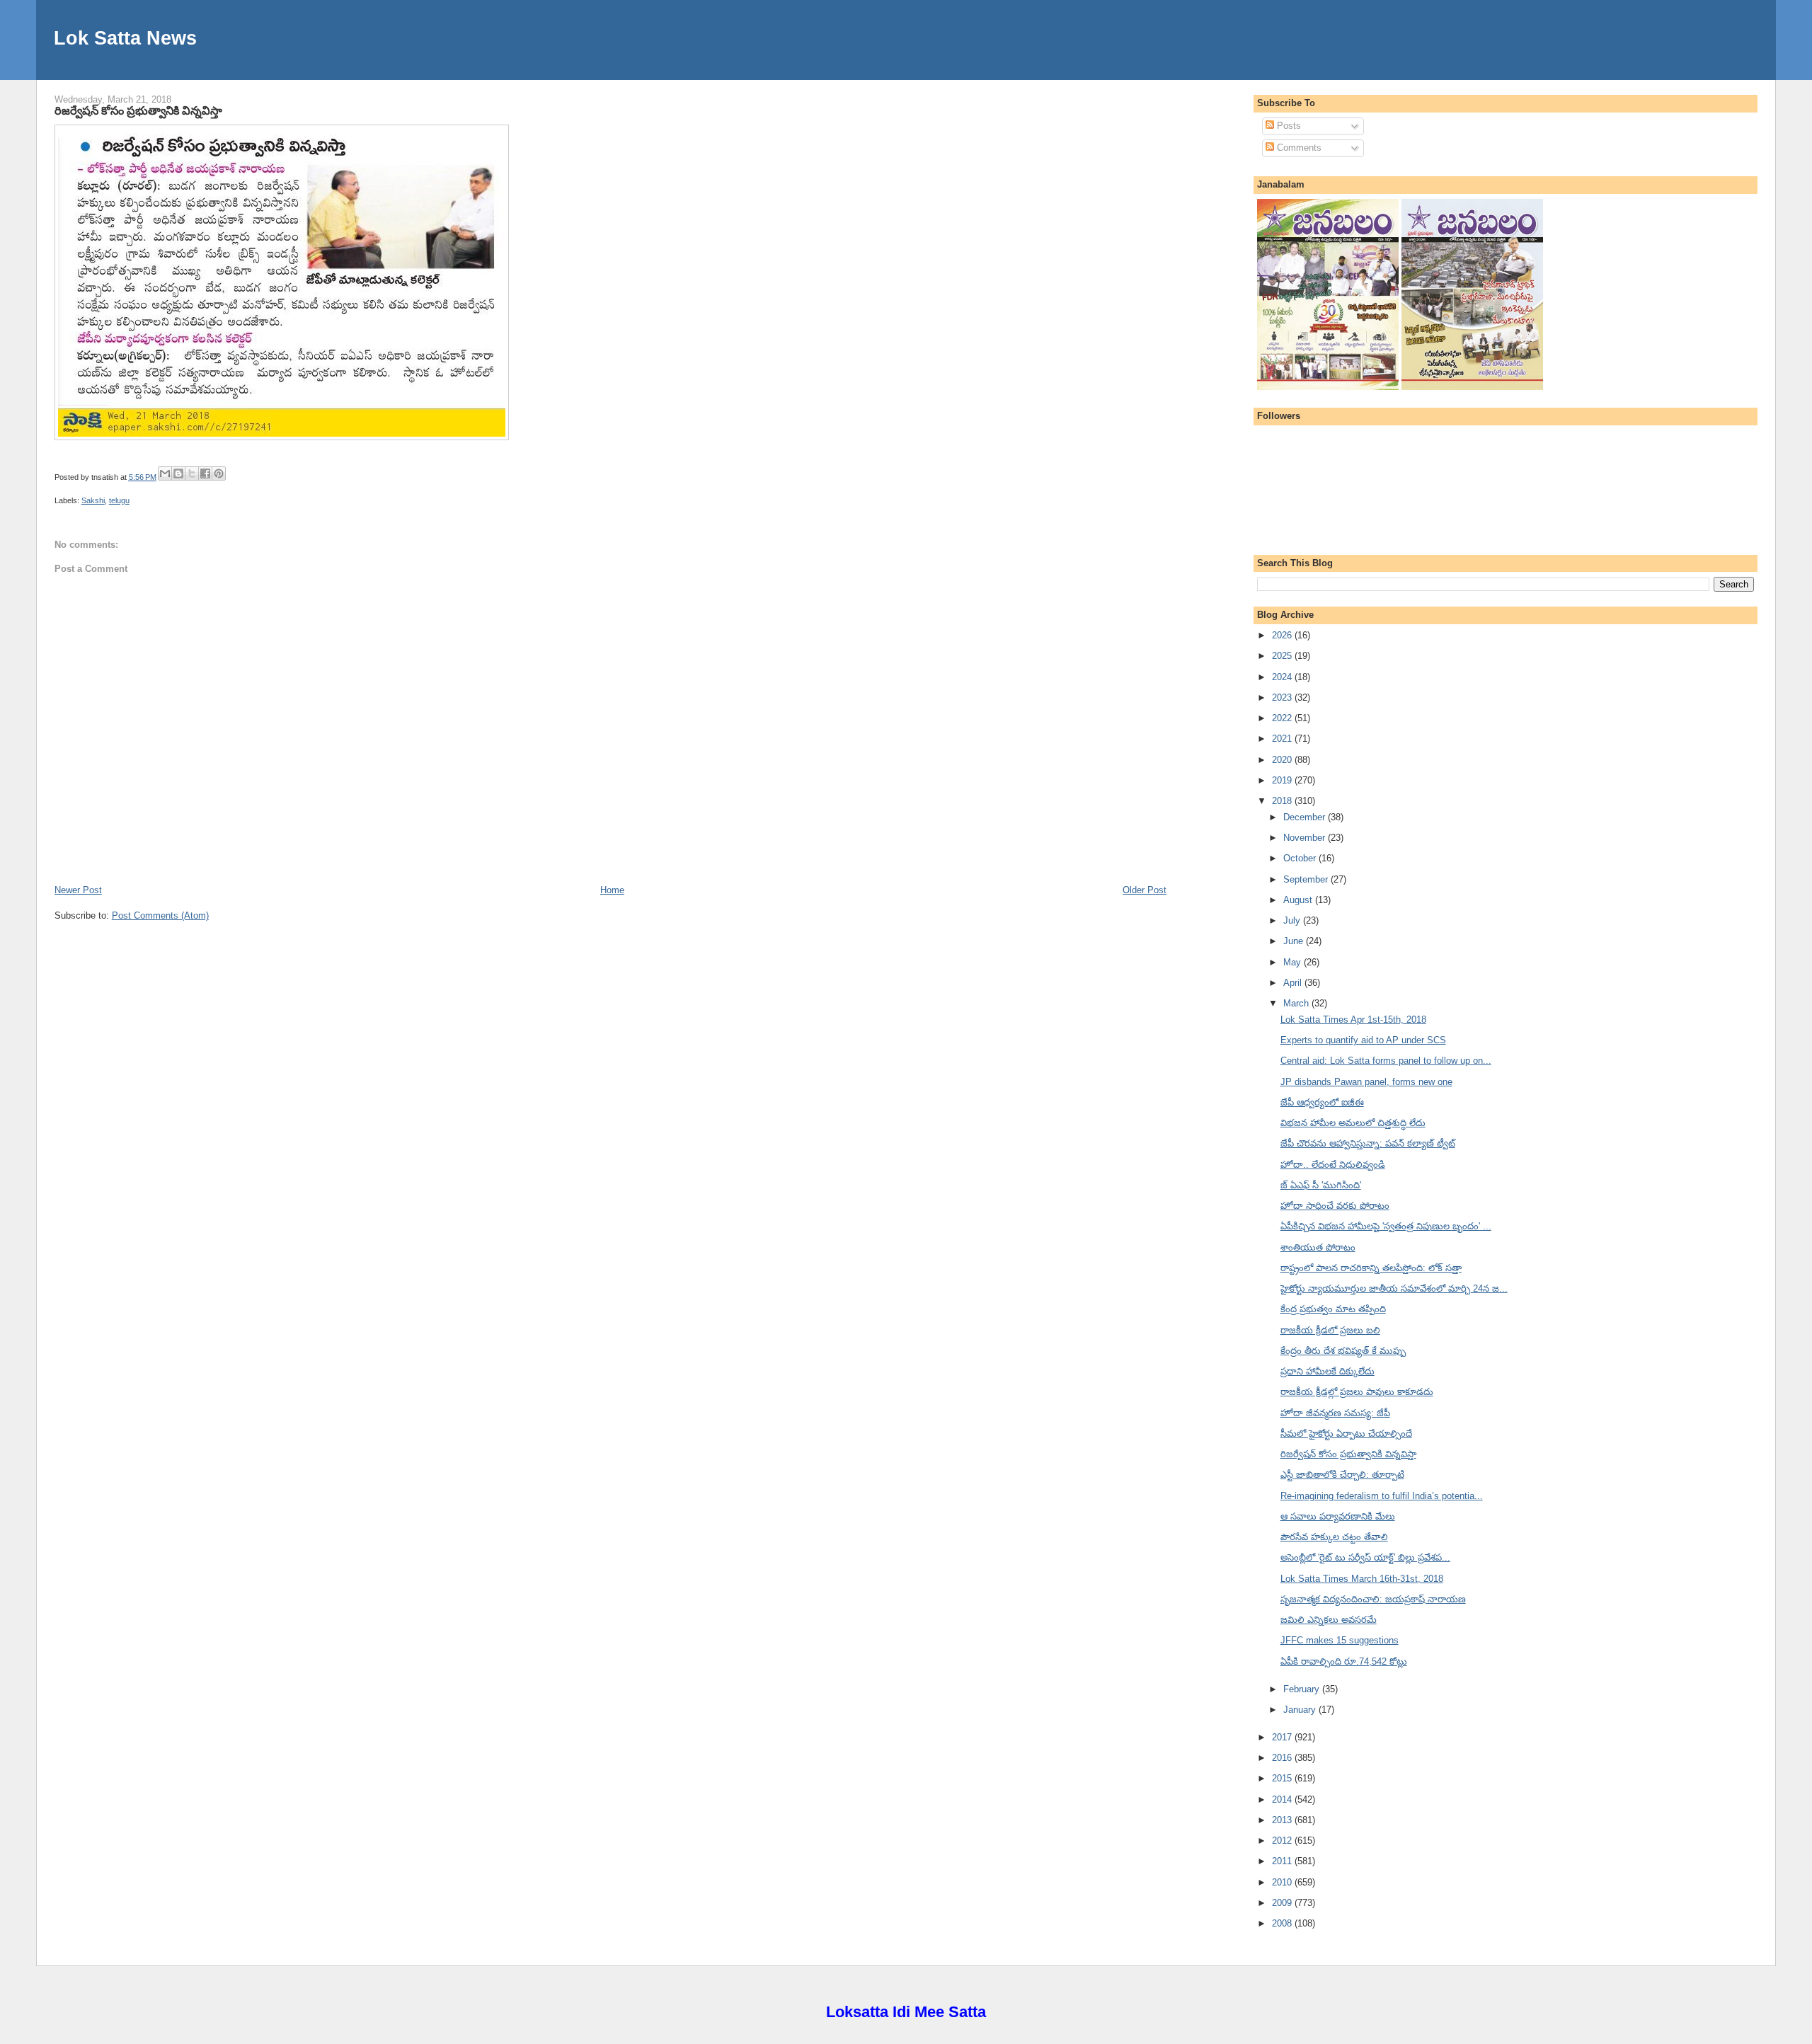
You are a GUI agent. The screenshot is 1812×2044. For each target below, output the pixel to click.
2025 (1283, 656)
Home (612, 890)
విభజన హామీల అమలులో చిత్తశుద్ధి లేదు (1353, 1123)
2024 (1283, 677)
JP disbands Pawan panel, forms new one (1366, 1082)
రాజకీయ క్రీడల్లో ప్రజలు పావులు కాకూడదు (1357, 1392)
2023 (1283, 697)
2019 (1283, 780)
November (1306, 838)
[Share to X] (192, 473)
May (1294, 962)
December (1306, 817)
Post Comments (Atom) (160, 915)
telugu (119, 500)
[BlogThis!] (178, 473)
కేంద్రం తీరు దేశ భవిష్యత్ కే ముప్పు (1343, 1351)
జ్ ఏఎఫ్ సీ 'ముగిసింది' (1321, 1185)
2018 (1283, 801)
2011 (1283, 1861)
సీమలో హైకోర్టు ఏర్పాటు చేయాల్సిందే (1346, 1434)
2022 (1283, 718)
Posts (1288, 126)
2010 (1283, 1882)
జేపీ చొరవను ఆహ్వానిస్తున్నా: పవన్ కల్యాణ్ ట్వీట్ (1368, 1143)
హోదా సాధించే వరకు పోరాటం (1335, 1206)
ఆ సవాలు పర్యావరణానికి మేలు (1338, 1516)
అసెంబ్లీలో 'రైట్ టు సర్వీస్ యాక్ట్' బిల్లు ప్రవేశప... (1365, 1557)
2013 (1283, 1820)
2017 (1283, 1737)
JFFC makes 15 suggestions (1340, 1640)
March (1297, 1003)
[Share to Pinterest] (219, 473)
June (1295, 941)
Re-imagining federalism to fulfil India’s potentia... (1382, 1496)
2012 (1283, 1841)
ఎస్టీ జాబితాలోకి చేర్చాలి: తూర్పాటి (1342, 1475)
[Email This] (165, 473)
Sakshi (93, 500)
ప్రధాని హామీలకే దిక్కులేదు (1328, 1371)
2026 (1283, 635)
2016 (1283, 1758)
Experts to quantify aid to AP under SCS (1363, 1040)
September (1307, 879)
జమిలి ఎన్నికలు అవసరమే (1329, 1620)
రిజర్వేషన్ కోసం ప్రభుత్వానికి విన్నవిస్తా (138, 110)
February (1303, 1689)
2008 (1283, 1923)
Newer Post (78, 890)
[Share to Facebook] (205, 473)
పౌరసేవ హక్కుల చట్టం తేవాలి (1334, 1537)
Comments (1298, 148)
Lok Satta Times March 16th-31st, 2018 (1362, 1579)
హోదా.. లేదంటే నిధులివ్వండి (1333, 1165)
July (1293, 920)
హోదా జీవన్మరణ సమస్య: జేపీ (1335, 1413)
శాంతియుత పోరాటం (1318, 1247)
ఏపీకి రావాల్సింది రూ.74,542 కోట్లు (1344, 1661)
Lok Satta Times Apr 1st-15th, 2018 (1353, 1020)
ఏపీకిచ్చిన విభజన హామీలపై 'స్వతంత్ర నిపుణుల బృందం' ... (1386, 1226)
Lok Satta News (125, 38)
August (1299, 900)
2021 (1283, 739)
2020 (1283, 760)
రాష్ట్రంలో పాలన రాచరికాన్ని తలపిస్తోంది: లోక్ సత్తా (1371, 1268)
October (1301, 858)
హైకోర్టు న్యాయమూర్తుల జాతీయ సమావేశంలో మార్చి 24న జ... (1394, 1288)
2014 (1283, 1799)
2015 (1283, 1778)
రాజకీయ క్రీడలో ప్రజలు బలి (1330, 1330)
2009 (1283, 1903)
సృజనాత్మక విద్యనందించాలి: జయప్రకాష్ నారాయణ (1373, 1599)
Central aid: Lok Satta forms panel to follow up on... (1386, 1061)
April (1294, 983)
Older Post (1145, 890)
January (1301, 1710)
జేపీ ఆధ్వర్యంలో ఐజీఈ (1322, 1102)
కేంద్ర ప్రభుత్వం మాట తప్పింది (1333, 1309)
